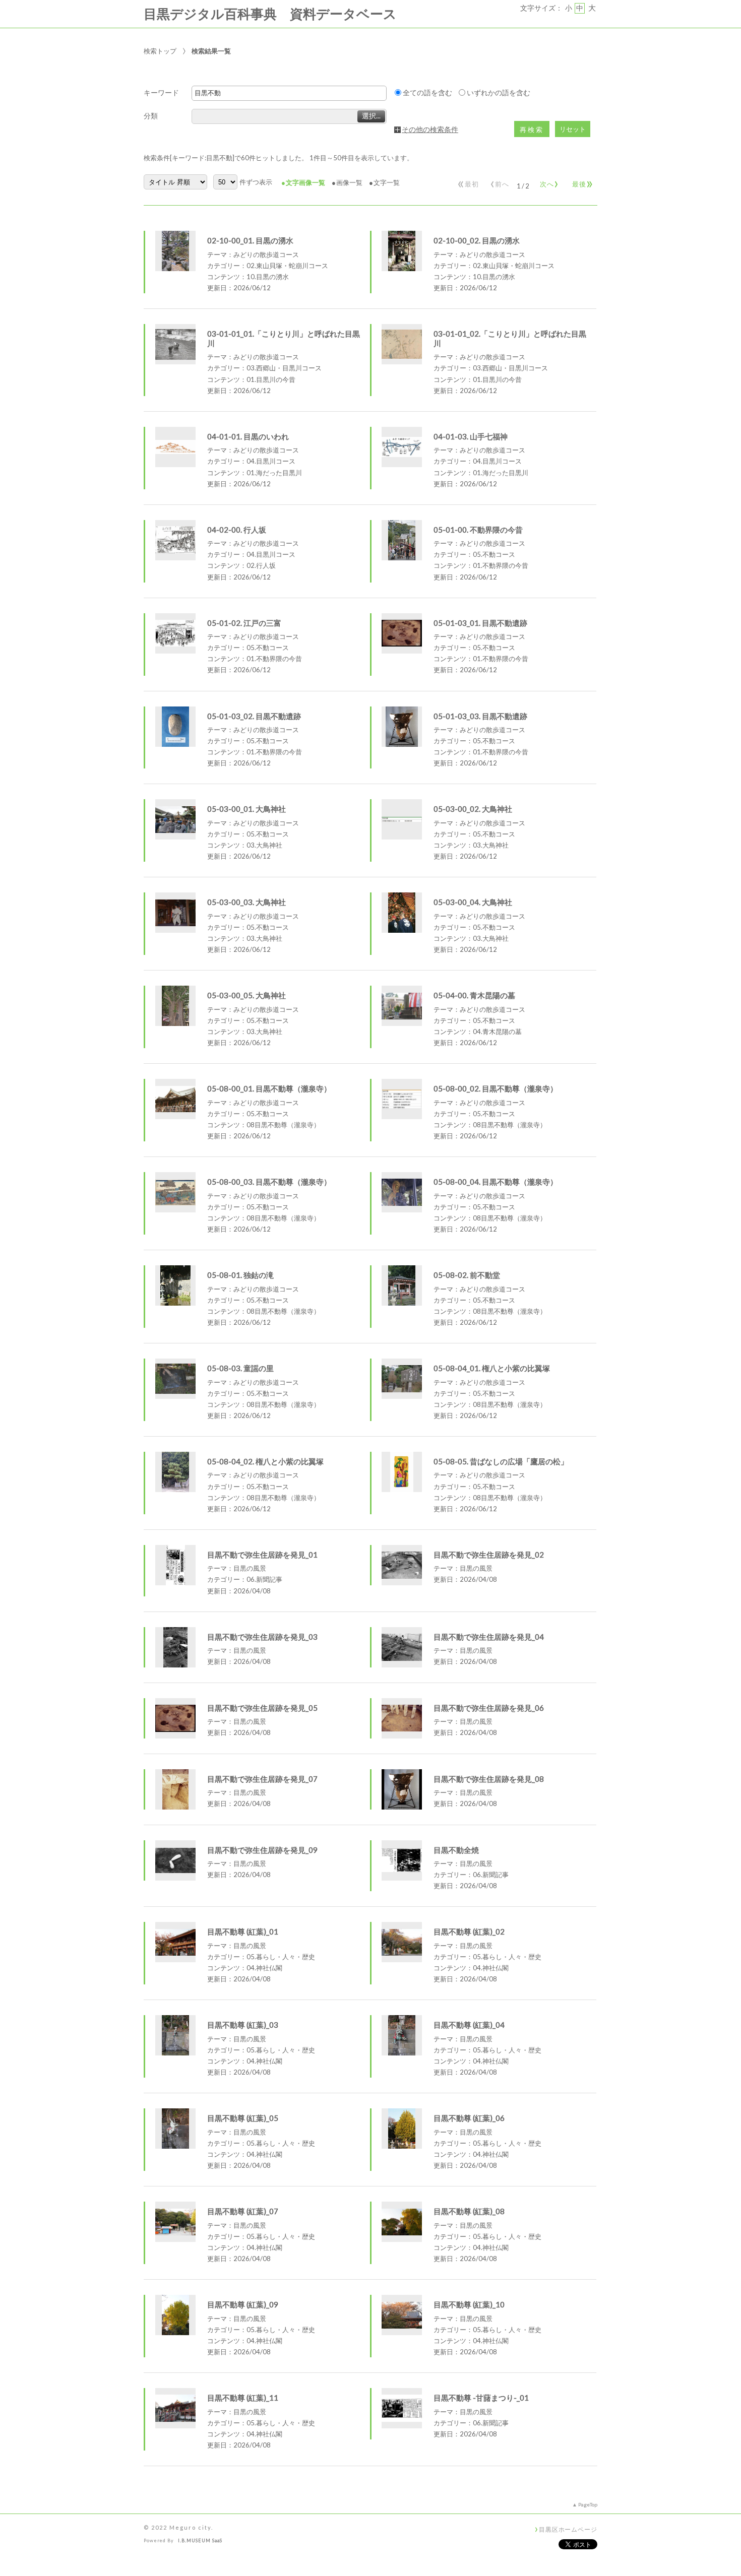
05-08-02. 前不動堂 (467, 1275)
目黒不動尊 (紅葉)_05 (243, 2118)
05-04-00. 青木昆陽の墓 (474, 995)
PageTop (588, 2504)
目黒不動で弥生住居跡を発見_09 (262, 1850)
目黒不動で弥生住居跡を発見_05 (262, 1708)
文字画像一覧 (305, 182)
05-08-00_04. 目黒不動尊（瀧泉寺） (496, 1182)
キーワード (161, 93)
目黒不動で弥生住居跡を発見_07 (262, 1779)
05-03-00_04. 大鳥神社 (473, 902)
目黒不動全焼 (456, 1850)
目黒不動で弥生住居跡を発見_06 (489, 1708)
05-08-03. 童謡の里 (240, 1368)
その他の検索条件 (430, 130)
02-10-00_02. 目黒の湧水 (477, 240)
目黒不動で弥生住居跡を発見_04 (489, 1637)
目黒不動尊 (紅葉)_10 (469, 2304)
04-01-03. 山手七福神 (471, 436)
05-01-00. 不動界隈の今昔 (478, 530)
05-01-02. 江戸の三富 (244, 623)
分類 (151, 116)
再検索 (532, 130)
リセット (573, 129)
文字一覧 (387, 182)
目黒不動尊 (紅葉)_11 (243, 2398)
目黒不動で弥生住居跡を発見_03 (262, 1637)
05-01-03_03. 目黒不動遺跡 (480, 716)
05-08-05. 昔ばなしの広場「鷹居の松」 (501, 1461)
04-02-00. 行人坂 (237, 530)
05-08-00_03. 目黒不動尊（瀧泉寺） (269, 1182)
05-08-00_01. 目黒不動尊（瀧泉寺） (269, 1088)
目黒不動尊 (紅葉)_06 (469, 2118)
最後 (581, 182)
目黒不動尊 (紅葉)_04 (469, 2025)
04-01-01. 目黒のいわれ (248, 436)
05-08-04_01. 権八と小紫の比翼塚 (492, 1368)
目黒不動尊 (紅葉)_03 (243, 2025)
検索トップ (160, 51)
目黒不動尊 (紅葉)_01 (243, 1931)
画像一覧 (349, 182)
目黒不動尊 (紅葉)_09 (243, 2304)
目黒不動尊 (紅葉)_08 (469, 2211)
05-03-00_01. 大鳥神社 (246, 809)
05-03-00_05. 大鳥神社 (246, 995)
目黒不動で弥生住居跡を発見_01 (262, 1555)
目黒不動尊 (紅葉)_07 (243, 2211)
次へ (547, 182)
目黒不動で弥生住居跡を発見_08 (489, 1779)
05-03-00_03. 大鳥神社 (246, 902)
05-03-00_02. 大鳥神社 (473, 809)
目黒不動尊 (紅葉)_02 (469, 1931)
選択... (371, 116)
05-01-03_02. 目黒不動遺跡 (254, 716)
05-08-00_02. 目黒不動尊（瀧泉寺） (496, 1088)
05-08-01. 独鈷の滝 (240, 1275)
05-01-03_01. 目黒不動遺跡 (480, 623)
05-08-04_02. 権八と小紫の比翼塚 (265, 1461)
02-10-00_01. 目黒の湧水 (250, 240)
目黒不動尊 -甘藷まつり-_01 (481, 2398)
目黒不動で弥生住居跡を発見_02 (489, 1555)
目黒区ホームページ (568, 2529)
